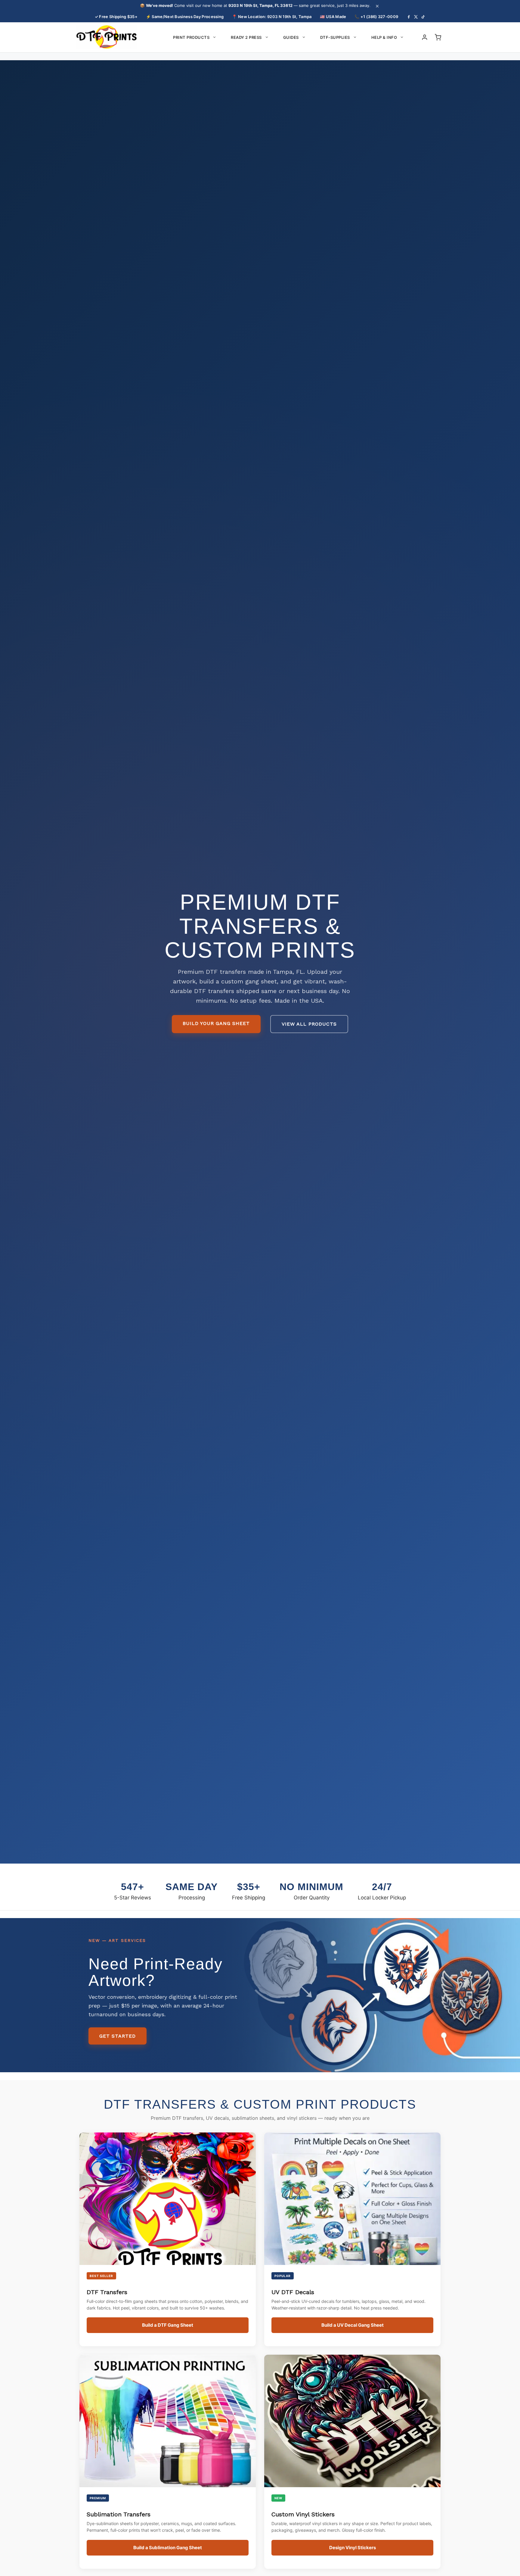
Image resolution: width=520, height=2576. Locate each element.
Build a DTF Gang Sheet (168, 2325)
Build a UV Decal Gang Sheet (353, 2325)
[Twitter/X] (416, 17)
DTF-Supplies (335, 37)
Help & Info (384, 37)
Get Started (118, 2036)
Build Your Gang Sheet (216, 1023)
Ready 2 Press (246, 37)
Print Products (191, 37)
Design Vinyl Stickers (353, 2548)
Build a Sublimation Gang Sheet (168, 2548)
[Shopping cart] (438, 37)
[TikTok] (423, 17)
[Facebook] (409, 17)
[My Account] (425, 37)
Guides (291, 37)
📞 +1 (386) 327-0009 (376, 17)
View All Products (309, 1024)
